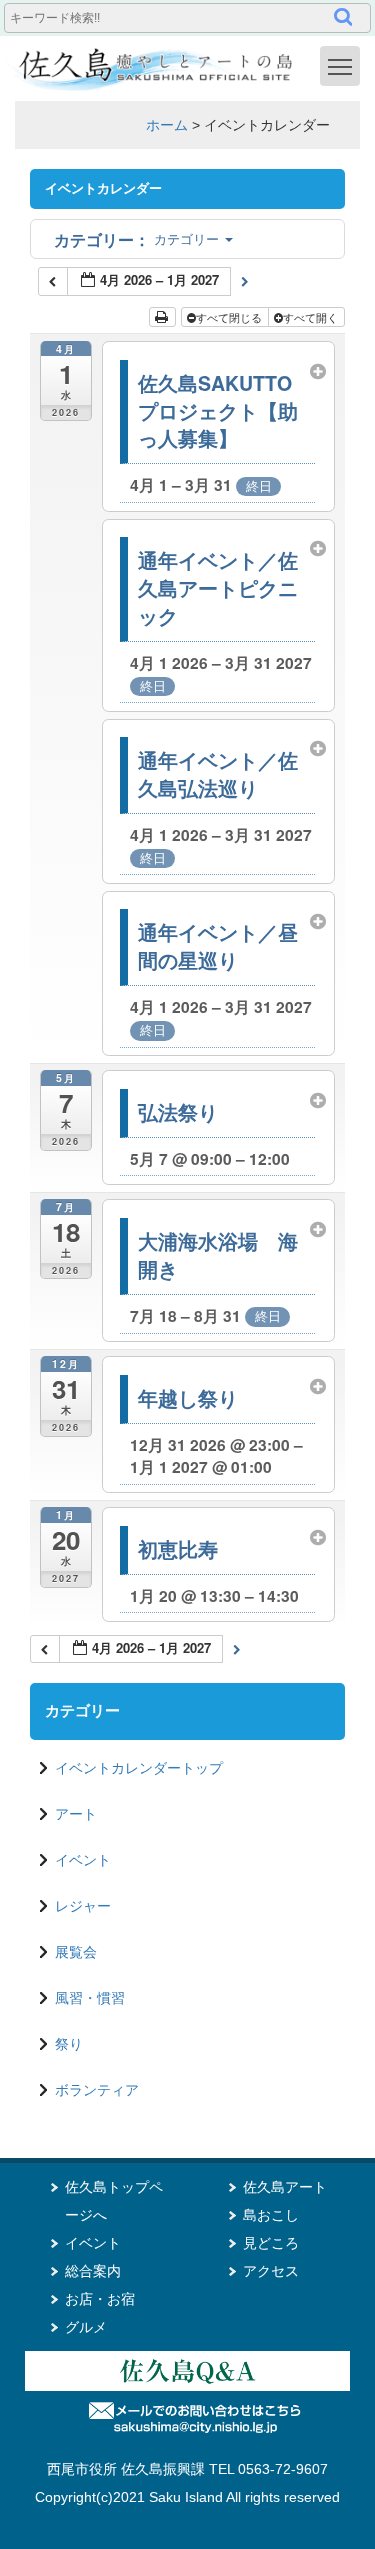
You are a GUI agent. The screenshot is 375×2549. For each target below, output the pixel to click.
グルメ (86, 2327)
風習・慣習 (90, 1998)
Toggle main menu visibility (340, 66)
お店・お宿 (100, 2299)
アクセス (271, 2271)
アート (76, 1814)
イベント (83, 1860)
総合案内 (93, 2271)
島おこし (271, 2215)
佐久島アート (285, 2187)
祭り (69, 2044)
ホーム (167, 125)
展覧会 (76, 1952)
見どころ (271, 2243)
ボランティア (97, 2090)
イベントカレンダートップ (139, 1768)
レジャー (83, 1906)
